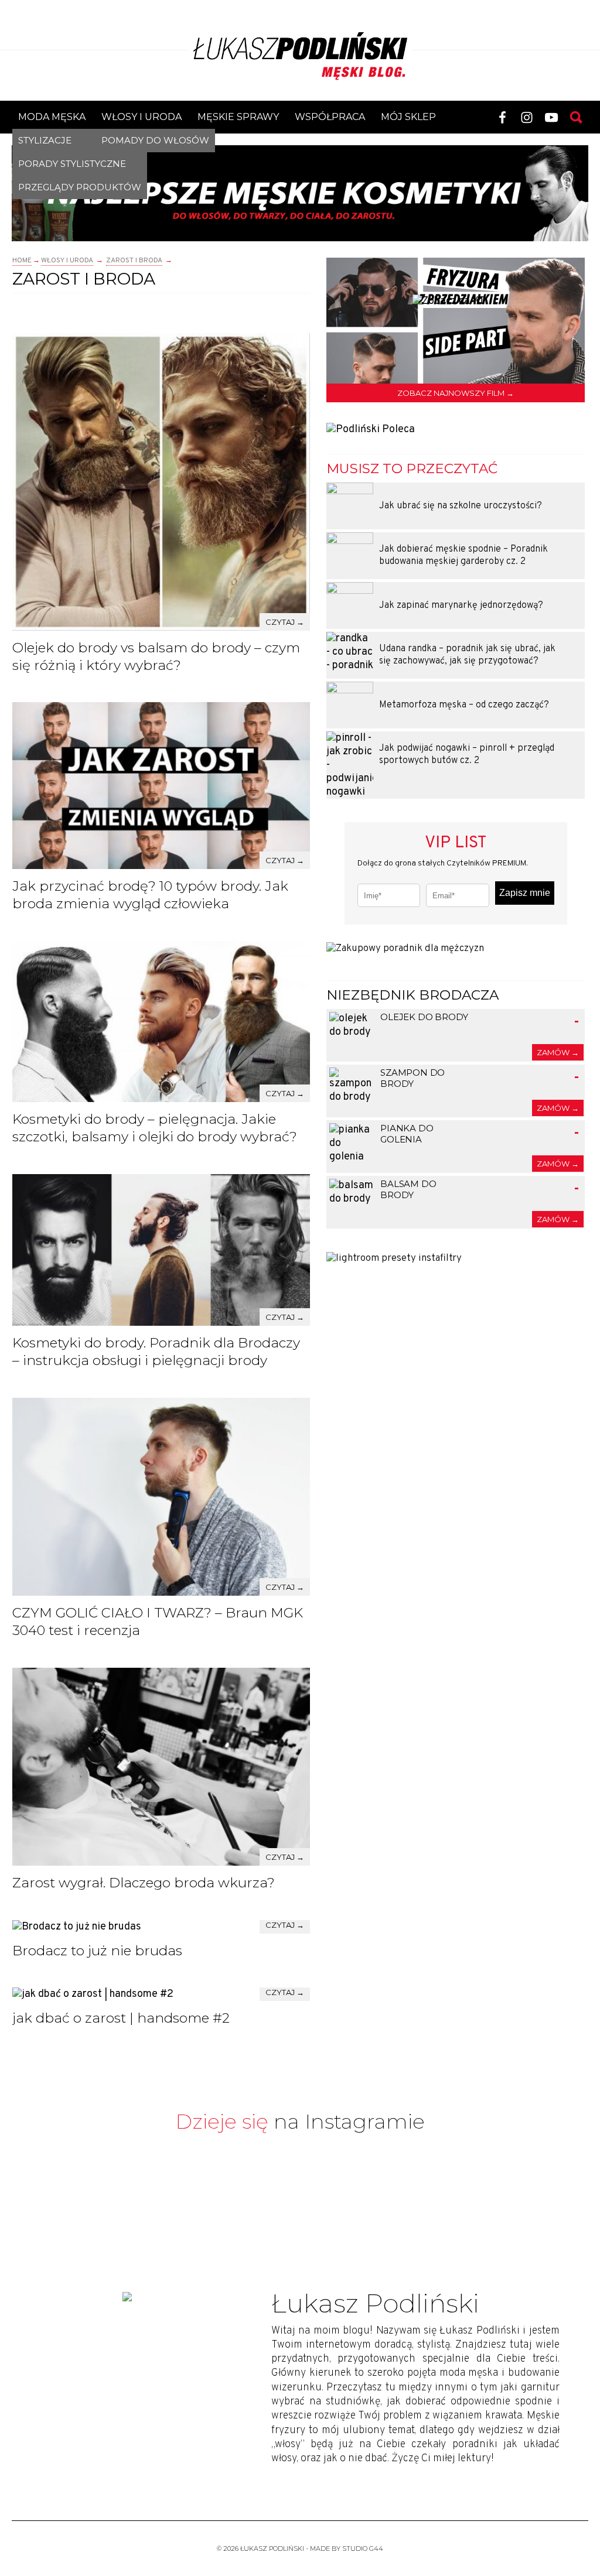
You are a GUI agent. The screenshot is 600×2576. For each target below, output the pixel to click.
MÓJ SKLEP (408, 117)
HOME (22, 261)
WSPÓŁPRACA (330, 117)
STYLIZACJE (45, 140)
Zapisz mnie (525, 893)
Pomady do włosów (155, 140)
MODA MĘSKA (52, 117)
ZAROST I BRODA (134, 261)
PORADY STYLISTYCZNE (72, 164)
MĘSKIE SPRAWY (238, 117)
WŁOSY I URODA (142, 117)
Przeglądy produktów (80, 187)
